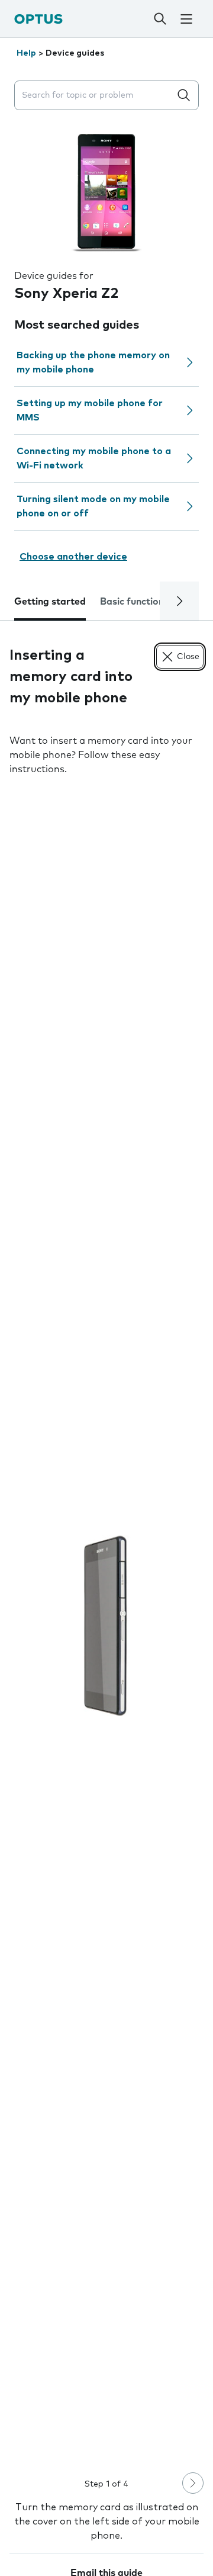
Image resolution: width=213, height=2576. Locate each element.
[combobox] (95, 96)
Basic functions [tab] (134, 602)
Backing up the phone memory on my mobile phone (93, 362)
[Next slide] (193, 2483)
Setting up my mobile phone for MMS (90, 410)
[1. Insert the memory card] (106, 1626)
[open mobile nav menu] (186, 19)
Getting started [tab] (50, 602)
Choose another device (73, 557)
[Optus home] (38, 19)
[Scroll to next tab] (179, 601)
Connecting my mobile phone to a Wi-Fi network (94, 458)
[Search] (160, 19)
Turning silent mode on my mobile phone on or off (93, 506)
